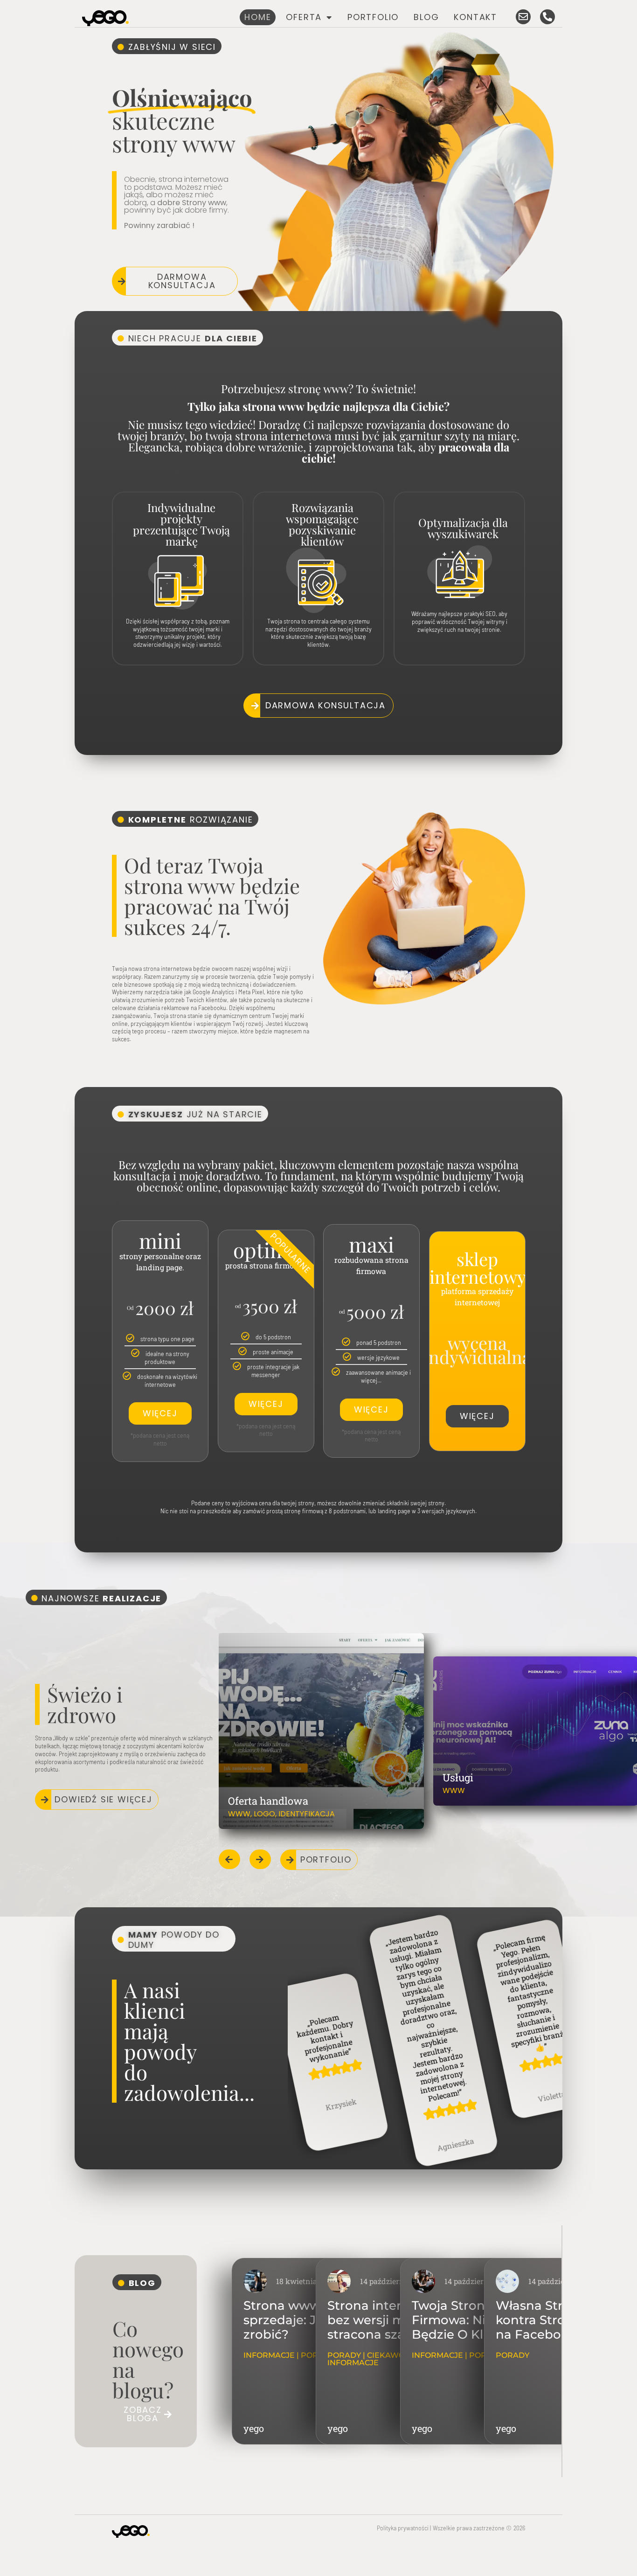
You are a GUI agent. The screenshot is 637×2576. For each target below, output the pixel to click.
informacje (269, 2355)
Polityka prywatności (403, 2528)
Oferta (304, 17)
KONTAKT (475, 17)
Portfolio (373, 17)
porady (344, 2355)
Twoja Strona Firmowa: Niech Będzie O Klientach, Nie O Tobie (472, 2327)
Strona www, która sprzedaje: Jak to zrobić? (301, 2320)
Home (258, 17)
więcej (160, 1413)
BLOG (426, 17)
